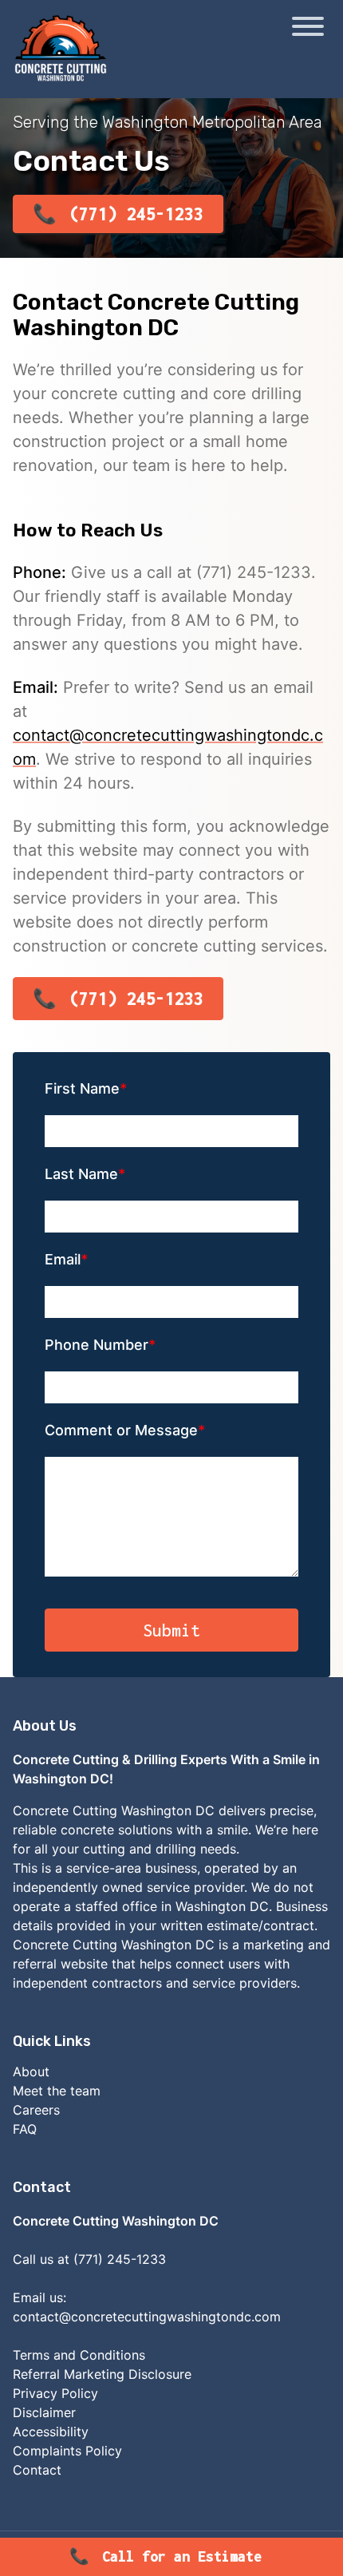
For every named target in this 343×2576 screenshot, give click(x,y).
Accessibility (51, 2432)
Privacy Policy (55, 2393)
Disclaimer (44, 2412)
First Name (82, 1088)
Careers (36, 2110)
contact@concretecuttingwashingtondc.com (147, 2317)
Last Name (81, 1174)
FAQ (25, 2129)
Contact (37, 2470)
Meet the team (57, 2091)
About (31, 2071)
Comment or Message (121, 1430)
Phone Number (97, 1345)
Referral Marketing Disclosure (102, 2374)
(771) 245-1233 (136, 214)
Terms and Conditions (79, 2355)
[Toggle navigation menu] (308, 29)
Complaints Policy (67, 2451)
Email (63, 1259)
